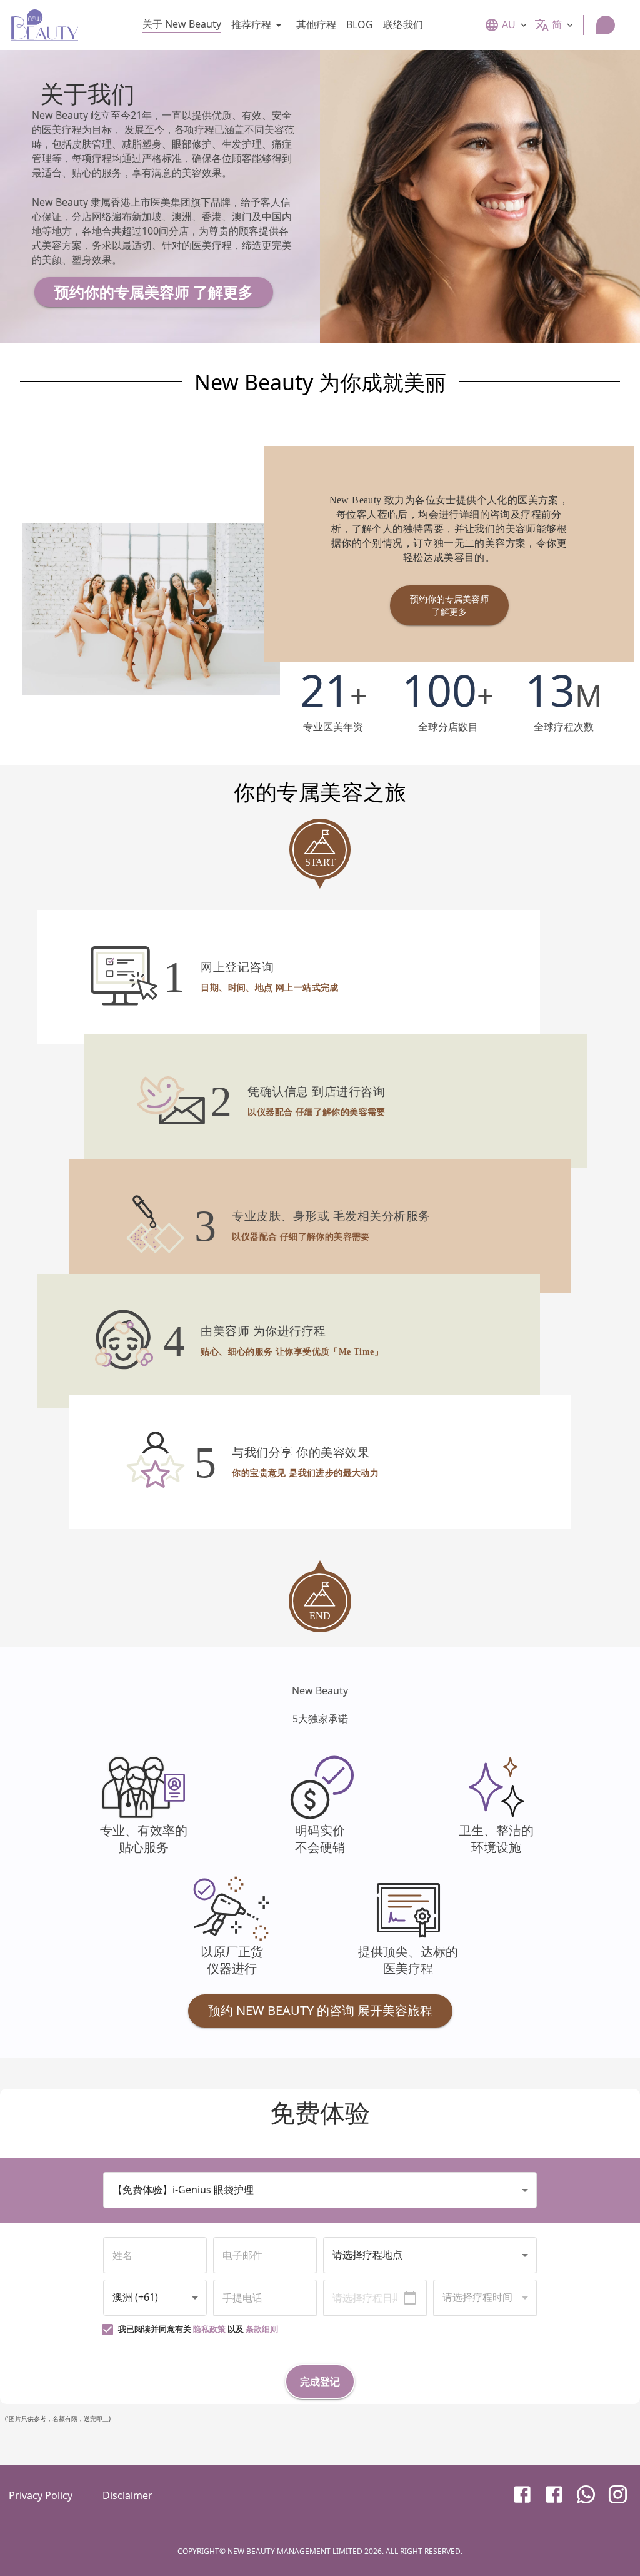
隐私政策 (209, 2329)
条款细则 (262, 2329)
